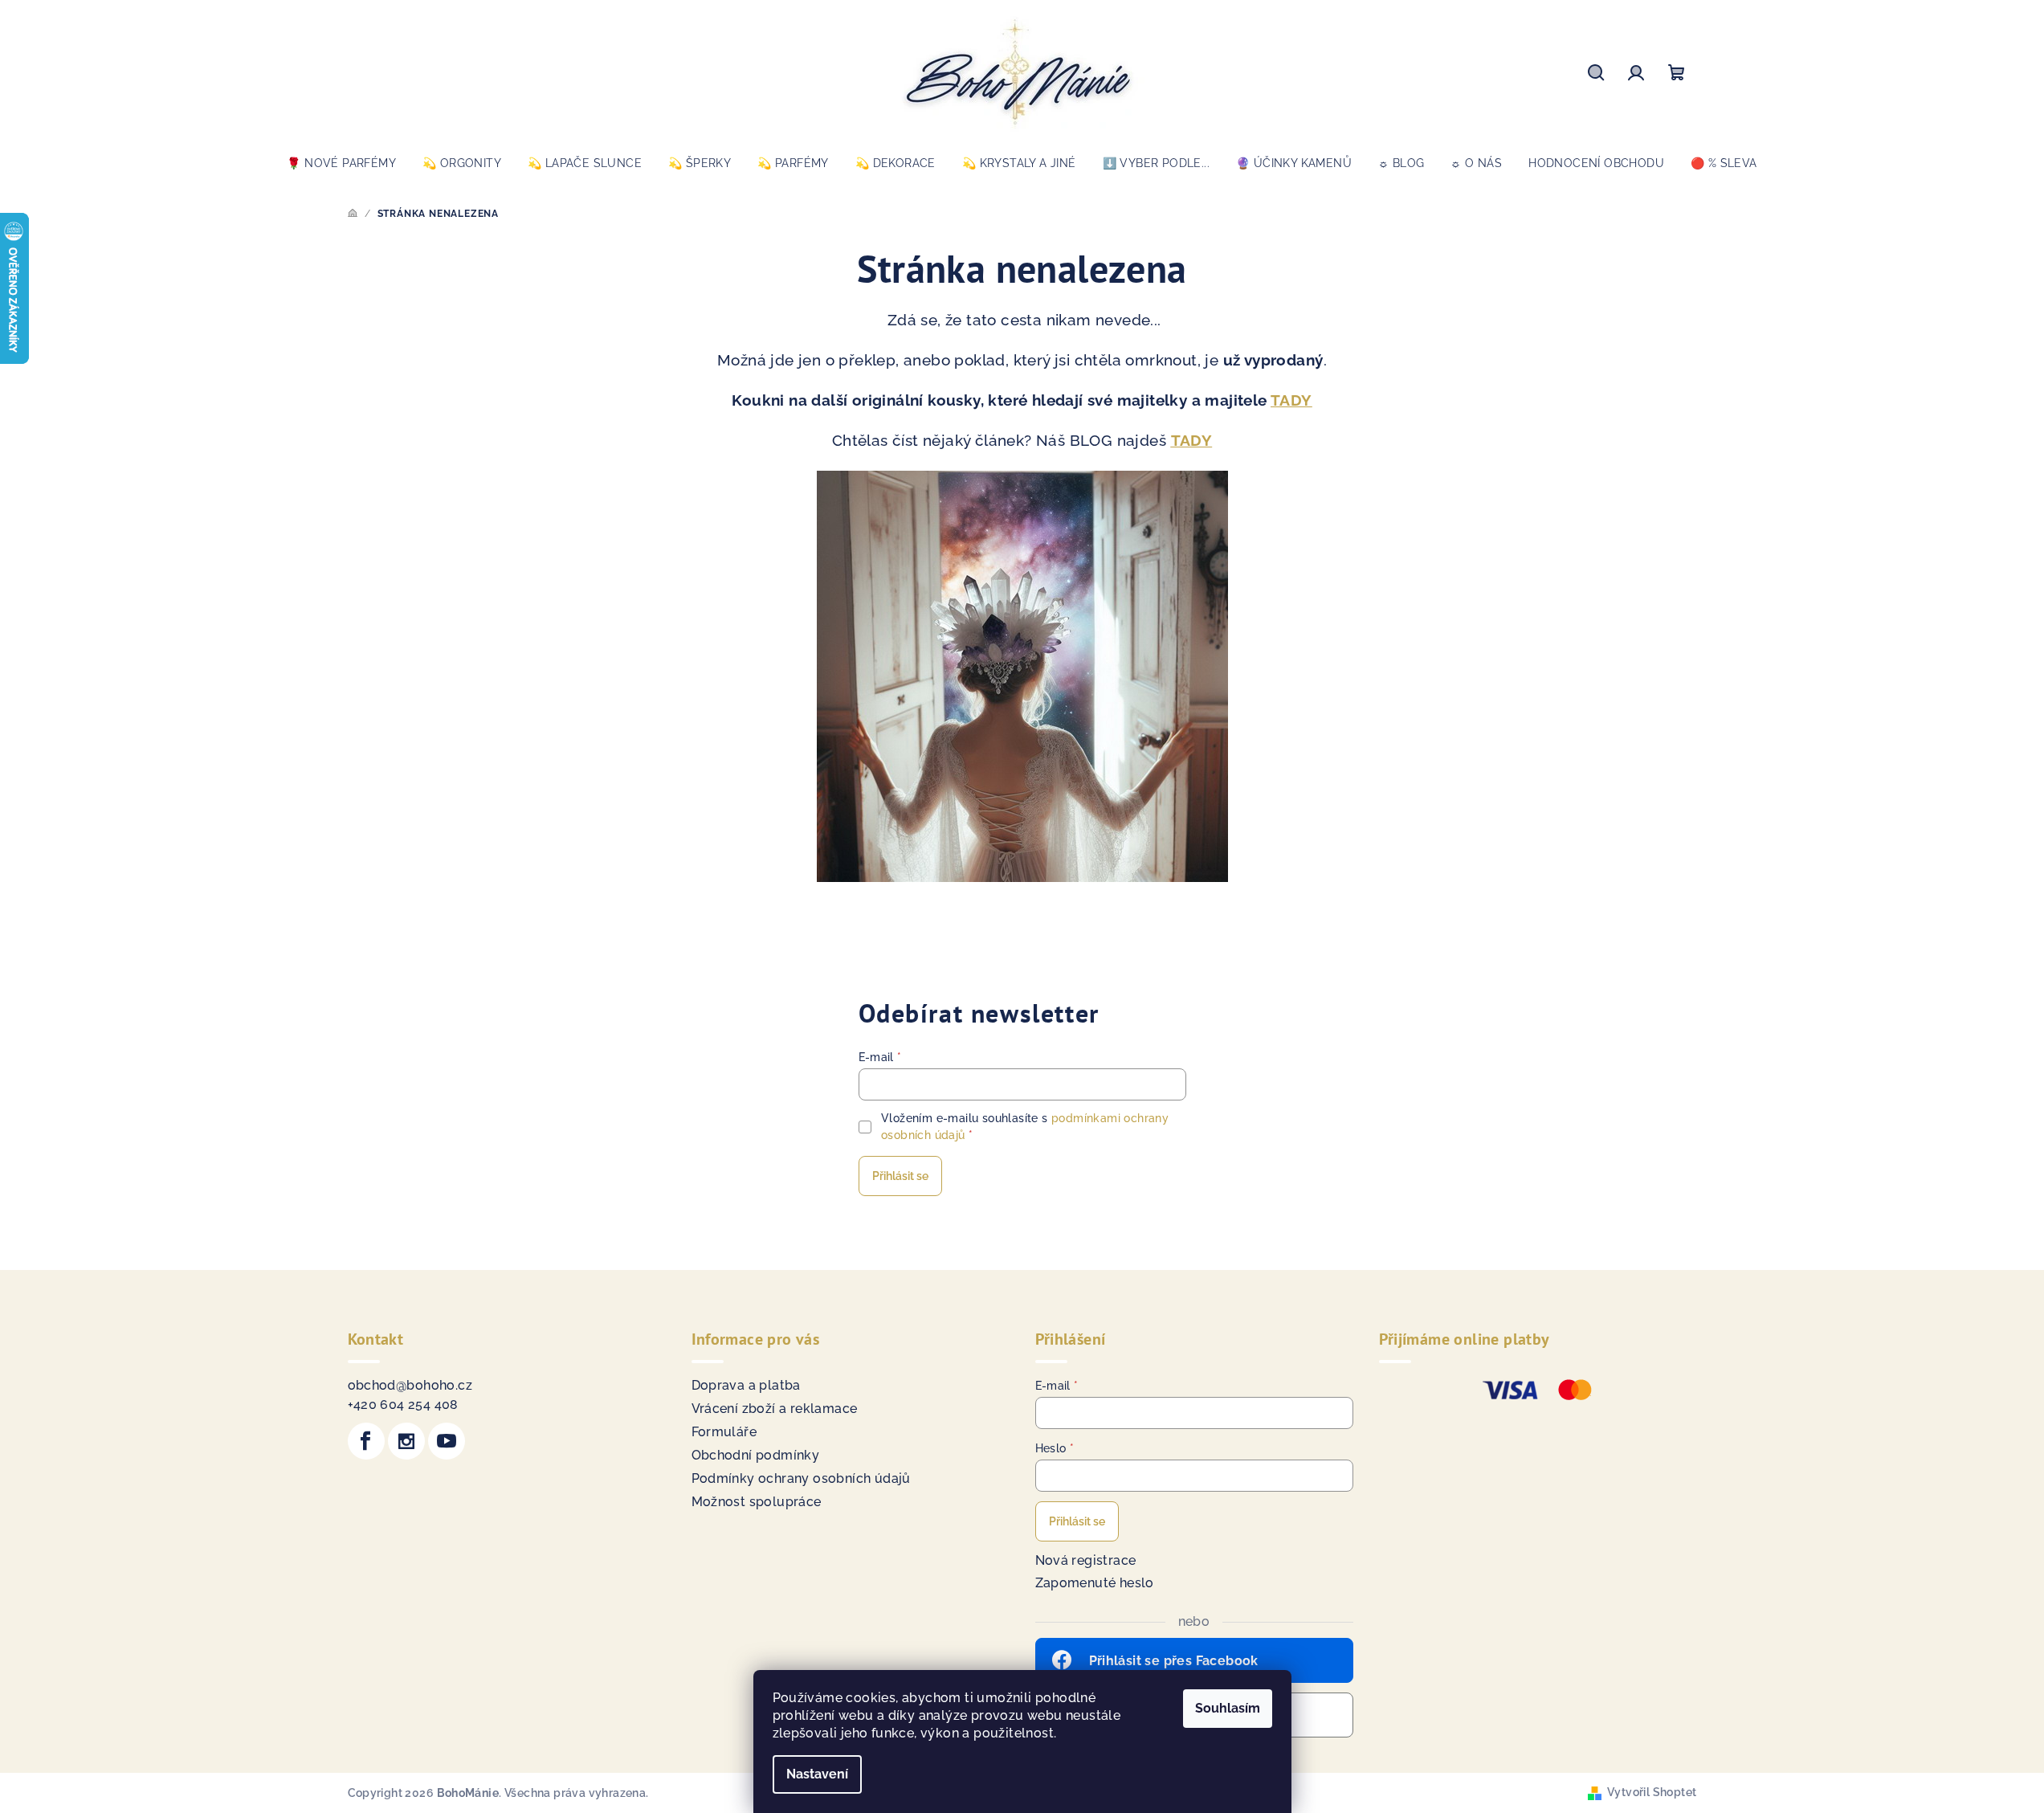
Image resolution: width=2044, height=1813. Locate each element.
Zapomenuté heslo (1095, 1583)
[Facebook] (366, 1441)
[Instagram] (406, 1441)
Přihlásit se (900, 1176)
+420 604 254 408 (403, 1405)
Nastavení (817, 1774)
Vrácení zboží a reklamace (775, 1409)
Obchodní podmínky (756, 1455)
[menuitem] (341, 163)
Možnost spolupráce (757, 1502)
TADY (1291, 400)
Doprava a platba (746, 1385)
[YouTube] (447, 1441)
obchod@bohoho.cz (410, 1385)
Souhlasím (1228, 1708)
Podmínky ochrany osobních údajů (801, 1478)
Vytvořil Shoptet (1652, 1792)
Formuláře (724, 1432)
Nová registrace (1086, 1560)
